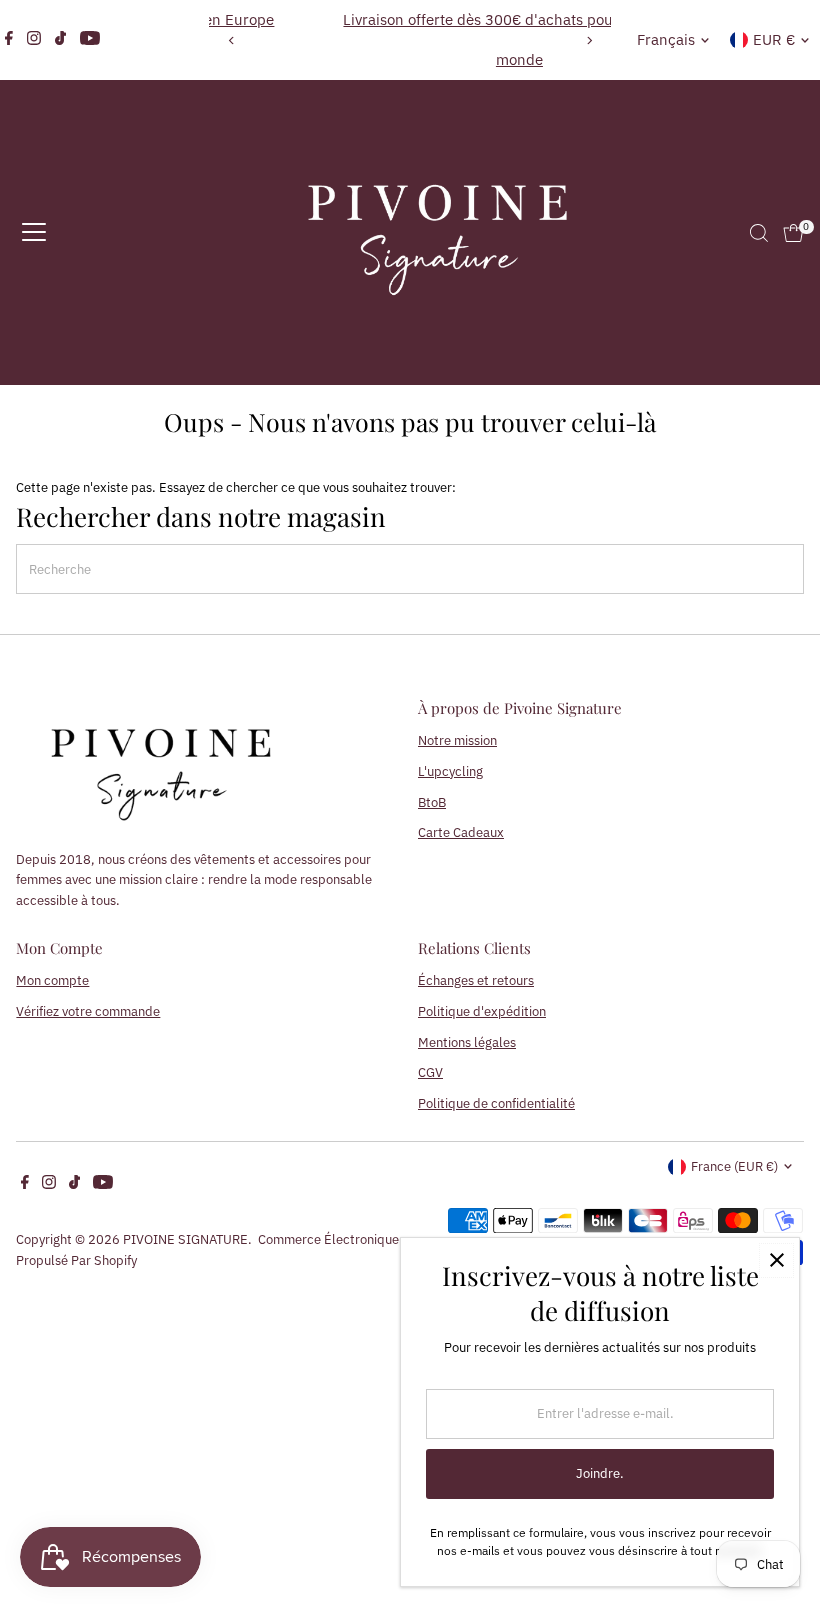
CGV (430, 1072)
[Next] (588, 40)
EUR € (774, 39)
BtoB (432, 802)
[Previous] (231, 40)
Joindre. (600, 1473)
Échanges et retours (476, 980)
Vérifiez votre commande (88, 1011)
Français (666, 39)
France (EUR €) (734, 1166)
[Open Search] (759, 233)
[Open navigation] (34, 233)
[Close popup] (776, 1260)
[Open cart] (793, 233)
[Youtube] (90, 40)
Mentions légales (467, 1042)
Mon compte (52, 980)
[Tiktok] (60, 40)
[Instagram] (34, 40)
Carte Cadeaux (461, 832)
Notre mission (457, 740)
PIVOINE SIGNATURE (185, 1239)
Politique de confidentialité (496, 1103)
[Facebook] (9, 40)
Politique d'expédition (482, 1011)
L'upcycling (450, 771)
